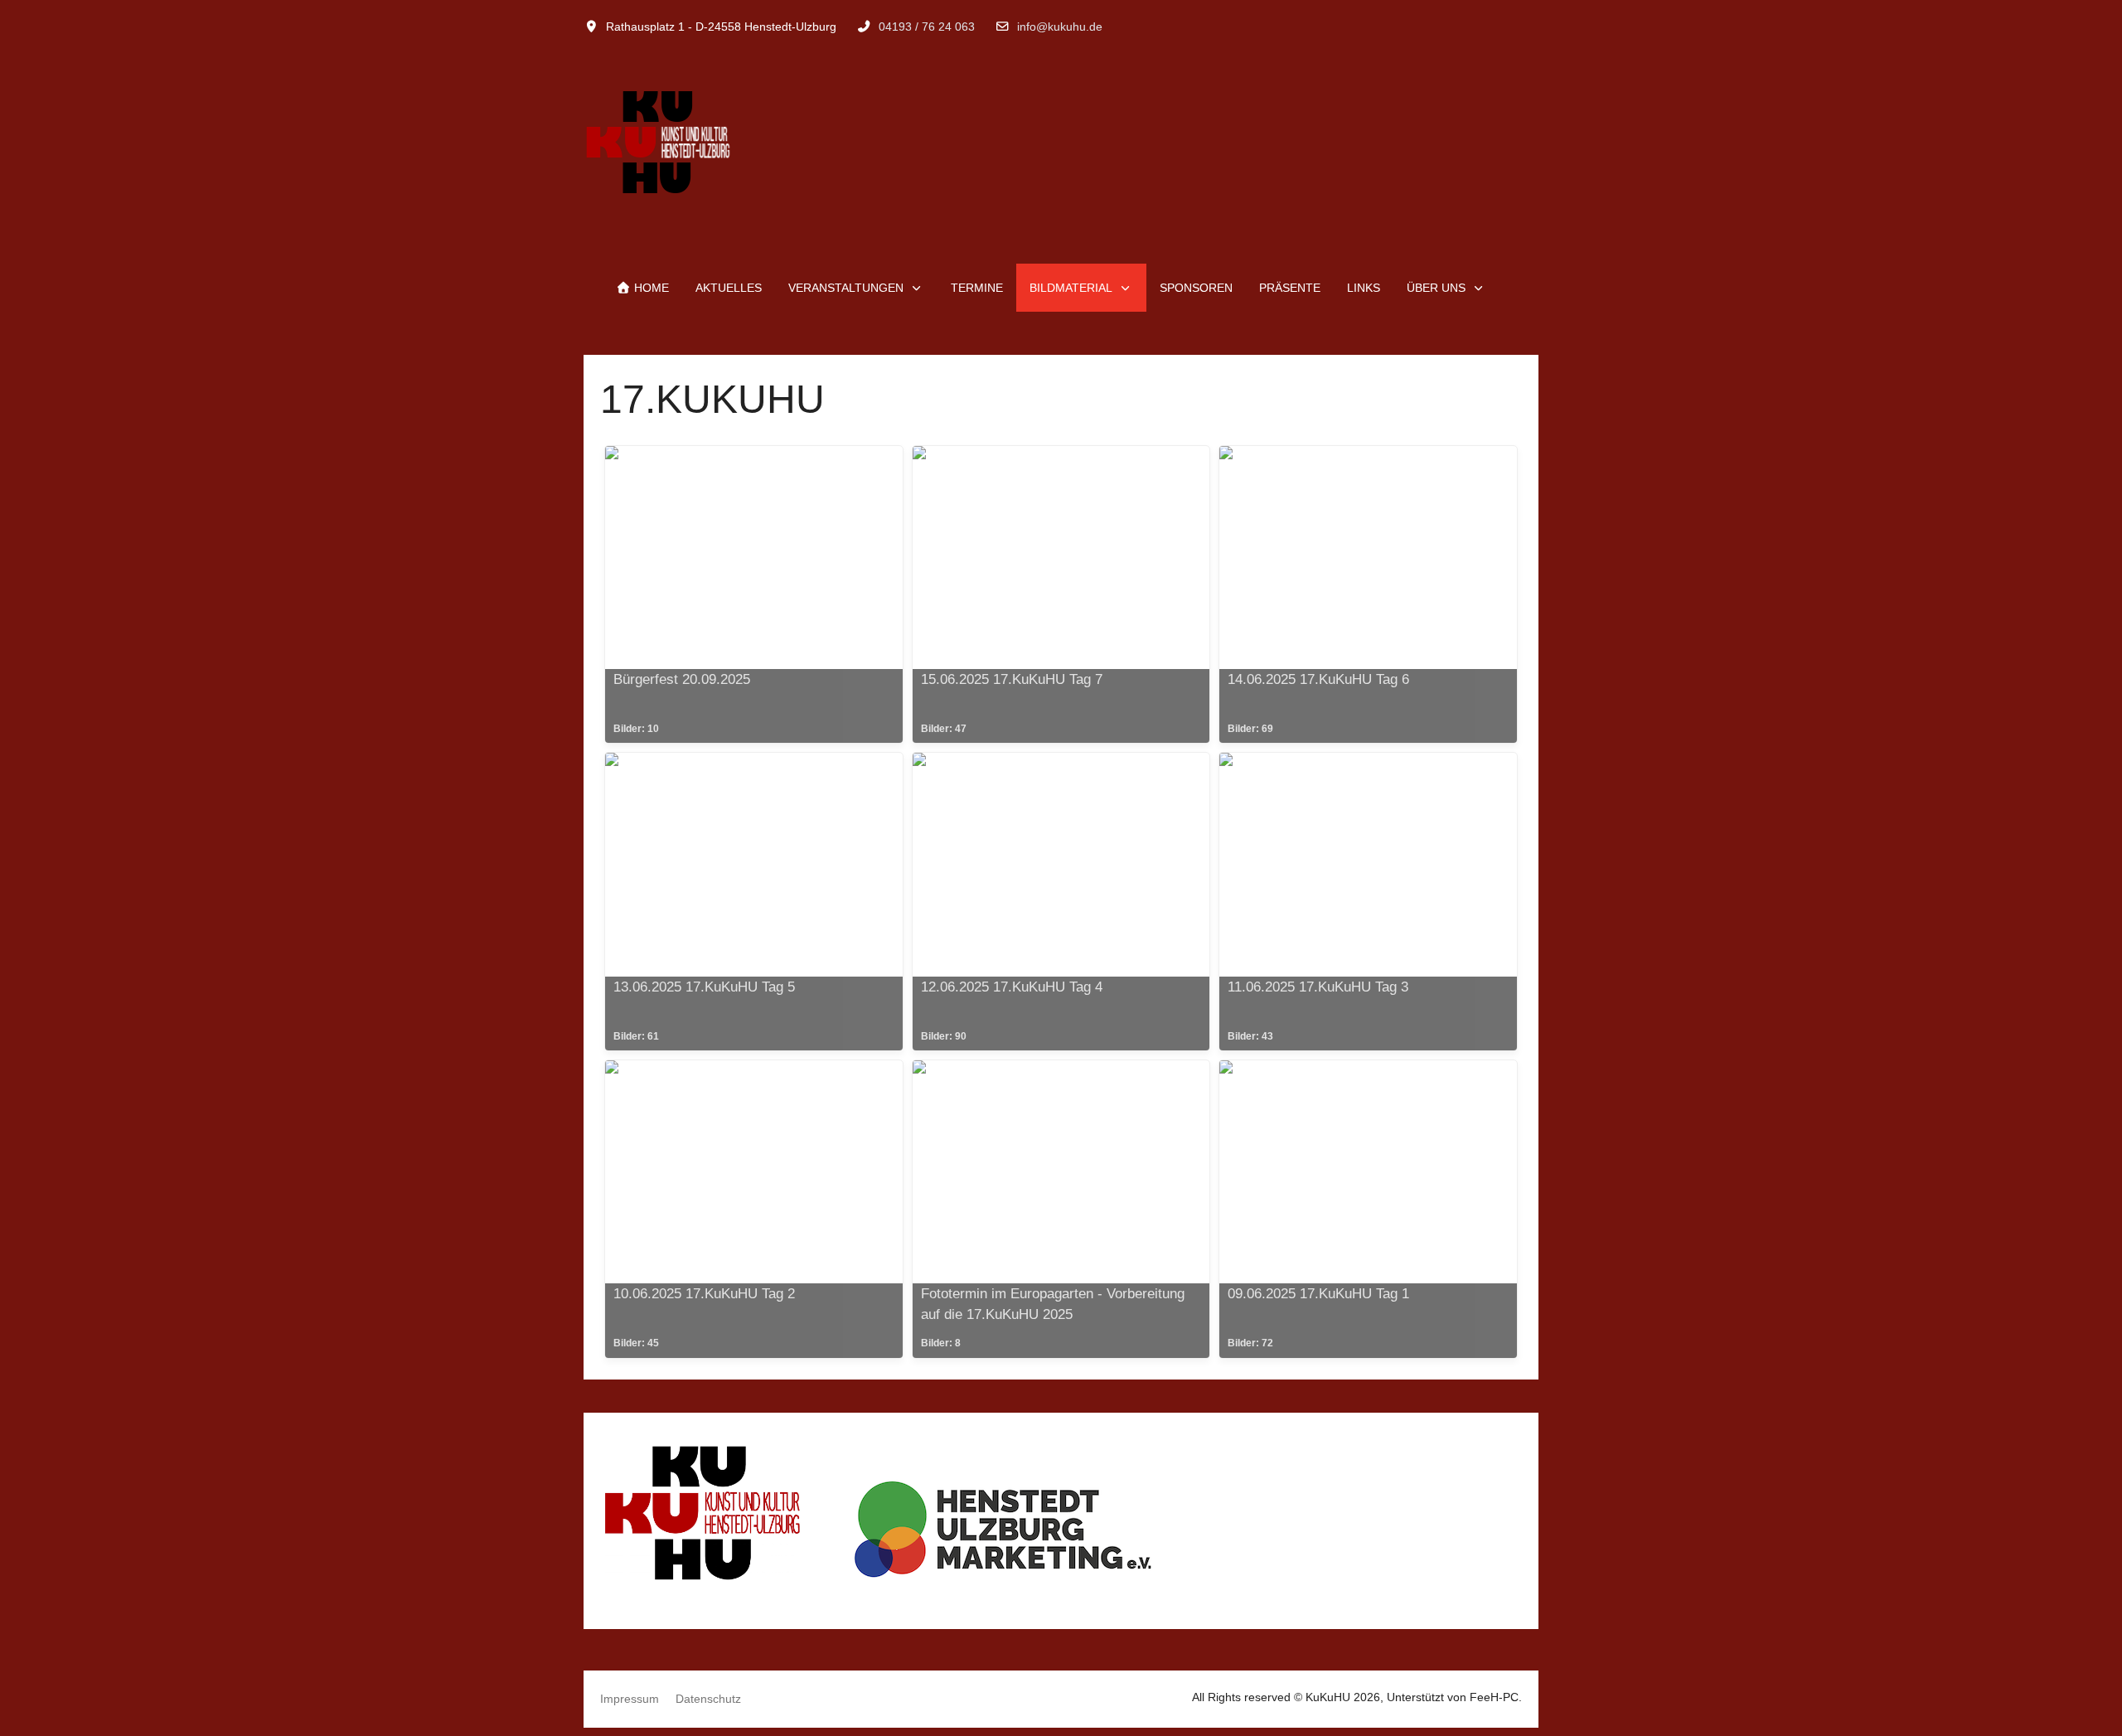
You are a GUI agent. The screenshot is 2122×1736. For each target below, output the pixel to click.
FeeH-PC (1494, 1697)
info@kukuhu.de (1060, 27)
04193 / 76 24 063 (927, 27)
